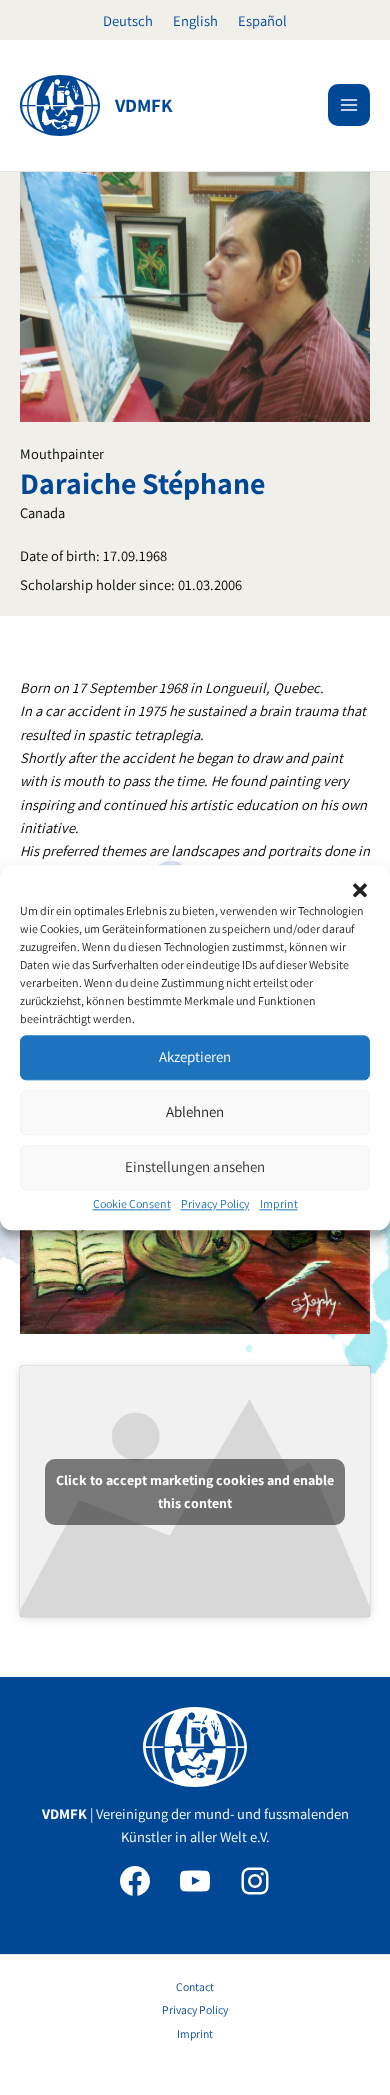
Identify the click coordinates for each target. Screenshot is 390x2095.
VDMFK (144, 105)
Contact (195, 1986)
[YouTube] (195, 1881)
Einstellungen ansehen (195, 1166)
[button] (360, 890)
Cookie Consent (132, 1203)
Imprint (279, 1203)
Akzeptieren (195, 1056)
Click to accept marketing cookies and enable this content (195, 1491)
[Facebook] (135, 1881)
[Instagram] (255, 1881)
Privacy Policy (215, 1203)
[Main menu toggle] (349, 105)
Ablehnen (195, 1111)
